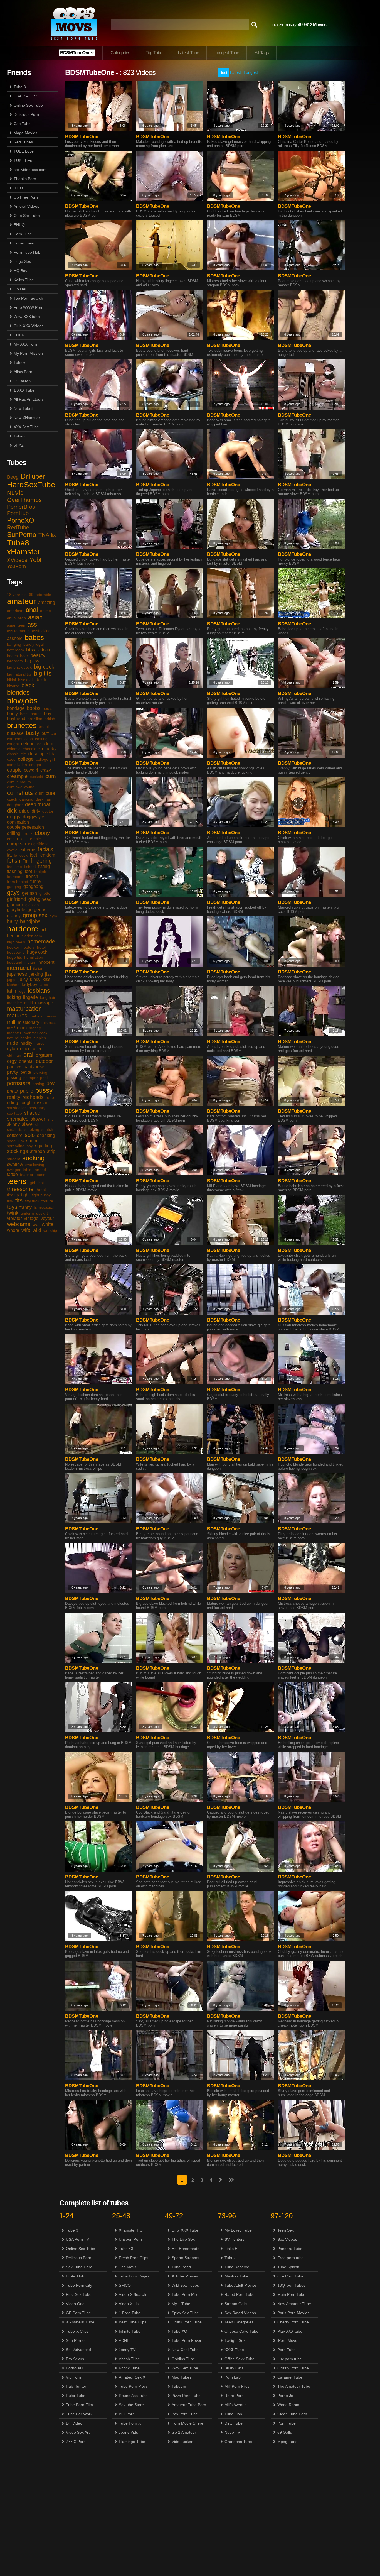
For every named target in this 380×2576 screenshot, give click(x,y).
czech (12, 799)
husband (15, 962)
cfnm (48, 744)
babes (34, 637)
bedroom (15, 661)
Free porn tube (291, 2258)
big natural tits (19, 674)
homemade (41, 941)
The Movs (128, 2267)
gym (53, 916)
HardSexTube (31, 485)
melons (36, 1016)
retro (50, 1097)
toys (12, 1207)
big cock (44, 667)
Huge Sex (22, 261)
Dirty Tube (234, 2423)
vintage (31, 1218)
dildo (24, 811)
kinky (35, 979)
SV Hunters (235, 2239)
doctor (48, 811)
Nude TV (232, 2432)
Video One (75, 2304)
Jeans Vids (128, 2432)
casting (41, 739)
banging (14, 644)
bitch (41, 680)
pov (50, 1083)
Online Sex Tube (28, 105)
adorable (43, 595)
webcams (19, 1224)
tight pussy (41, 1195)
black (28, 685)
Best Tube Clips (133, 2322)
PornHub (18, 513)
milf (11, 1022)
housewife (16, 952)
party (13, 1072)
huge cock (37, 952)
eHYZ (19, 445)
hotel (41, 947)
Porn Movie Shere (187, 2423)
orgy (12, 1061)
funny (36, 881)
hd (43, 930)
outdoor (44, 1061)
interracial (19, 968)
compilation (17, 765)
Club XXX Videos (29, 326)
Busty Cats (234, 2368)
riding (13, 1103)
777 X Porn (76, 2442)
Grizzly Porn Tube (293, 2368)
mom (22, 1028)
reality (14, 1097)
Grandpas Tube (238, 2442)
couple (14, 770)
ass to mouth (18, 631)
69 (31, 595)
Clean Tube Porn (292, 2414)
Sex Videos (287, 2239)
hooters (28, 947)
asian (35, 617)
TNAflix (47, 535)
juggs (12, 980)
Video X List (129, 2304)
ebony (42, 833)
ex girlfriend (38, 844)
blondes (18, 692)
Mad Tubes (182, 2377)
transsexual (44, 1207)
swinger (14, 1170)
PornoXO (21, 520)
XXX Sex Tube (26, 427)
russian (41, 1103)
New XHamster (27, 418)
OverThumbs (24, 500)
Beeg (13, 477)
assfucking (41, 631)
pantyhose (34, 1067)
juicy (23, 979)
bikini (11, 680)
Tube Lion (233, 2414)
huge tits (14, 957)
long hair (48, 997)
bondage (16, 708)
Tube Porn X (130, 2423)
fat (9, 855)
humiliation (34, 957)
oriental (26, 1061)
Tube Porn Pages (134, 2276)
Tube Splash (288, 2267)
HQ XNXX (22, 381)
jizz (48, 974)
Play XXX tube (290, 2331)
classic (13, 754)
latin (12, 991)
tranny (26, 1207)
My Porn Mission (28, 353)
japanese (17, 974)
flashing (15, 871)
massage (44, 1003)
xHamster (24, 552)
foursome (15, 877)
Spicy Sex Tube (185, 2313)
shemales (18, 1119)
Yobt (35, 560)
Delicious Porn (26, 114)
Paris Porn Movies (293, 2313)
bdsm (44, 650)
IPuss (18, 188)
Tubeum (179, 2386)
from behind (18, 882)
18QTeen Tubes (291, 2285)
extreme (27, 850)
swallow (15, 1164)
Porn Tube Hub (27, 252)
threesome (20, 1189)
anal (32, 610)
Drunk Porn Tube (187, 2322)
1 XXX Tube (24, 390)
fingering (41, 861)
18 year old (17, 595)
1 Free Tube (130, 2313)
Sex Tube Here (79, 2267)
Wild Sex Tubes (185, 2285)
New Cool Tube (185, 2350)
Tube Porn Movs (133, 2386)
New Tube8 (24, 408)
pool (44, 1078)
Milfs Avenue (236, 2405)
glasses (32, 905)
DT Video (74, 2423)
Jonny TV (127, 2350)
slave (27, 1124)
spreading (16, 1146)
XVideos (17, 560)
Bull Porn (127, 2414)
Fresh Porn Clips (134, 2258)
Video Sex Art (78, 2432)
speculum (15, 1141)
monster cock (35, 1033)
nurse (40, 1043)
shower (38, 1119)
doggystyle (34, 817)
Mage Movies (25, 133)
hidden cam (32, 936)
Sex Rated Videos (240, 2313)
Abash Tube (129, 2359)
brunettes (22, 725)
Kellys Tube (24, 280)
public (27, 1091)
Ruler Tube (76, 2396)
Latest (235, 72)
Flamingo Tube (132, 2442)
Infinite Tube (130, 2331)
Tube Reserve (237, 2267)
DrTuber (33, 476)
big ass (32, 661)
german (29, 893)
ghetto (45, 893)
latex (44, 985)
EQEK (19, 335)
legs (22, 991)
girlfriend (17, 899)
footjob (40, 872)
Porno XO (75, 2368)
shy (50, 1119)
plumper (31, 1078)
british (50, 719)
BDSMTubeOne (82, 137)
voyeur (47, 1218)
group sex (35, 915)
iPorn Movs (287, 2340)
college (26, 759)
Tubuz (230, 2258)
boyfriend (16, 719)
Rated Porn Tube (240, 2294)
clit (23, 754)
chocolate (31, 749)
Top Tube (154, 53)
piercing (40, 1072)
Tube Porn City (79, 2285)
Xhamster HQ (131, 2230)
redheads (33, 1097)
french (32, 876)
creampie (17, 776)
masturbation (24, 1009)
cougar (35, 765)
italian (38, 968)
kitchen (13, 985)
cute (50, 793)
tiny (10, 1201)
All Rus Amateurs (29, 399)
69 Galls (285, 2432)
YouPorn (16, 566)
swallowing (35, 1165)
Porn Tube (23, 234)
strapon (37, 1151)
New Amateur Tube (294, 2304)
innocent (46, 962)
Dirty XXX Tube (185, 2230)
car (54, 733)
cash (29, 739)
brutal (44, 726)
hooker (13, 947)
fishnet (30, 867)
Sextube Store (131, 2405)
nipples (40, 1038)
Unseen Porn (130, 2239)
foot (28, 871)
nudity (26, 1043)
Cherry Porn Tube (293, 2322)
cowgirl (31, 770)
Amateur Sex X (132, 2377)
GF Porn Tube (78, 2313)
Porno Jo (285, 2396)
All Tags (262, 53)
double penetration (25, 827)
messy (50, 1016)
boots (47, 708)
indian (30, 962)
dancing (26, 799)
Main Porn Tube (291, 2294)
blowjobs (22, 701)
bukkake (15, 733)
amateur (21, 601)
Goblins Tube (183, 2359)
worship (50, 1230)
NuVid (15, 493)
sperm (32, 1141)
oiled (38, 1049)
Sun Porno (75, 2340)
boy (48, 714)
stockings (17, 1151)
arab (22, 618)
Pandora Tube (290, 2249)
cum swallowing (21, 787)
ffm (25, 861)
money (35, 1028)
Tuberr (19, 363)
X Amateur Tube (80, 2322)
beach (12, 656)
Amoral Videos (26, 206)
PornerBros (21, 507)
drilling (14, 833)
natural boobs (19, 1038)
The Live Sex (183, 2239)
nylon (12, 1049)
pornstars (19, 1083)
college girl (45, 759)
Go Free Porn (26, 197)
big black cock (19, 667)
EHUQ (19, 225)
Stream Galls (236, 2304)
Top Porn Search (28, 298)
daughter (15, 805)
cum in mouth (19, 782)
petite (26, 1072)
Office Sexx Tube (240, 2359)
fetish (14, 861)
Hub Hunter (76, 2386)
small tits (15, 1129)
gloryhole (16, 910)
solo (30, 1135)
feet (33, 855)
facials (45, 849)
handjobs (30, 921)
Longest (251, 72)
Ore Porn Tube (290, 2276)
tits (19, 1200)
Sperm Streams (185, 2258)
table (27, 1170)
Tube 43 (126, 2249)
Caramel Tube (290, 2377)
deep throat (38, 804)
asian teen (16, 625)
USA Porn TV (25, 96)
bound (36, 714)
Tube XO (179, 2331)
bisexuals (26, 680)
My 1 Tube (181, 2304)
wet (36, 1225)
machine (14, 1003)
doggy (14, 817)
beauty (38, 655)
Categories (120, 53)
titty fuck (32, 1201)
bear (24, 656)
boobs (34, 708)
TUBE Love (24, 151)
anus (11, 618)
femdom (47, 855)
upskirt (42, 1213)
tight (25, 1195)
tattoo (12, 1174)
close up (36, 754)
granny (14, 916)
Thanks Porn (25, 179)
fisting (44, 866)
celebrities (31, 744)
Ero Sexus (75, 2359)
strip (51, 1151)
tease (40, 1175)
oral (28, 1055)
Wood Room (288, 2405)
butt (45, 733)
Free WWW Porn (29, 307)
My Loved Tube (238, 2230)
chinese (14, 749)
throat (41, 1190)
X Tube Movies (185, 2276)
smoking (32, 1129)
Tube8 (19, 436)
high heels (16, 942)
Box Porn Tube (185, 2414)
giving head (40, 899)
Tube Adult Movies (241, 2285)
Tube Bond (181, 2267)
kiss (46, 979)
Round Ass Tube (133, 2396)
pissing (14, 1077)
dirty (36, 811)
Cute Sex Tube (27, 216)
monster (14, 1033)
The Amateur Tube (294, 2386)
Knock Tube (129, 2368)
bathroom (15, 650)
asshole (15, 638)
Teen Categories (239, 2322)
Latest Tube (188, 53)
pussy (44, 1090)
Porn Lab (233, 2377)
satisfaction (17, 1108)
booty (12, 714)
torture (47, 1201)
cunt (39, 793)
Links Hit (232, 2249)
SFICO (125, 2285)
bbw (31, 650)
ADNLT (125, 2340)
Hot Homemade (186, 2249)
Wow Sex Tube (185, 2368)
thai (40, 1183)
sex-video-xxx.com (30, 170)
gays (13, 893)
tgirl (32, 1183)
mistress (49, 1022)
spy (30, 1146)
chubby (49, 749)
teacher (27, 1175)
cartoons (15, 739)
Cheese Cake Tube (241, 2331)
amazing (47, 602)
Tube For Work (79, 2414)
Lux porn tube (290, 2359)
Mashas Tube (236, 2276)
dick (12, 811)
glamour (15, 905)
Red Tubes (23, 142)
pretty (12, 1091)
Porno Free (24, 243)
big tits (43, 673)
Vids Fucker (182, 2442)
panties (14, 1067)
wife (26, 1230)
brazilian (35, 719)
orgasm (44, 1055)
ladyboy (29, 984)
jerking (36, 974)
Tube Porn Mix (184, 2294)
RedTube (18, 527)
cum (51, 776)
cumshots (20, 793)
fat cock (21, 855)
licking (14, 997)
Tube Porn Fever (187, 2340)
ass (32, 624)
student (13, 1159)
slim (38, 1124)
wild (37, 1230)
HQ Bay (20, 271)
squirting (44, 1146)
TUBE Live (23, 160)
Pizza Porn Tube (186, 2396)
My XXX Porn (25, 344)
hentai (13, 936)
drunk (28, 833)
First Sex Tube (79, 2294)
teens (17, 1181)
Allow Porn (23, 372)
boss (24, 714)
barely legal (34, 644)
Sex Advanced (78, 2350)
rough (26, 1103)
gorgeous (37, 910)
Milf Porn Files (237, 2386)
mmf (11, 1028)
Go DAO (21, 289)
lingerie (30, 997)
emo (11, 839)
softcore (15, 1135)
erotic (22, 839)
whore (13, 1230)
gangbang (33, 886)
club (50, 754)
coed (11, 759)
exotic (12, 850)
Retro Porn (234, 2396)
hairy (12, 921)
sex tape (14, 1113)
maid (29, 1003)
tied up (13, 1195)
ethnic (35, 839)
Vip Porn (73, 2377)
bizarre (13, 686)
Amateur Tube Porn (189, 2405)
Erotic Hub (75, 2276)
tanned (40, 1170)
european (16, 844)
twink (13, 1213)
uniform (27, 1213)
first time (14, 867)
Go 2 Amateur (184, 2432)
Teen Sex (286, 2230)
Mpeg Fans (287, 2442)
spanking (46, 1135)
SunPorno (22, 534)
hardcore (23, 929)
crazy (46, 770)
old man (14, 1055)
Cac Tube (22, 124)
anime (45, 611)
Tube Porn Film (79, 2405)
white (48, 1224)
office (25, 1049)
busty (33, 733)
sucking (33, 1158)
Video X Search (132, 2294)
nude (13, 1043)
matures (17, 1016)
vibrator (14, 1218)
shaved (32, 1113)
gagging (14, 887)
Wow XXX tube (27, 317)
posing (38, 1084)
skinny (13, 1124)
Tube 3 (20, 87)
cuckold (36, 777)
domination (18, 822)
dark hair (43, 799)
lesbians (39, 991)
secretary (37, 1108)
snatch (47, 1129)
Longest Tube (227, 53)
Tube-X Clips (77, 2331)
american (15, 611)
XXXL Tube (234, 2350)
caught (13, 744)
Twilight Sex (235, 2340)
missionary (29, 1022)
